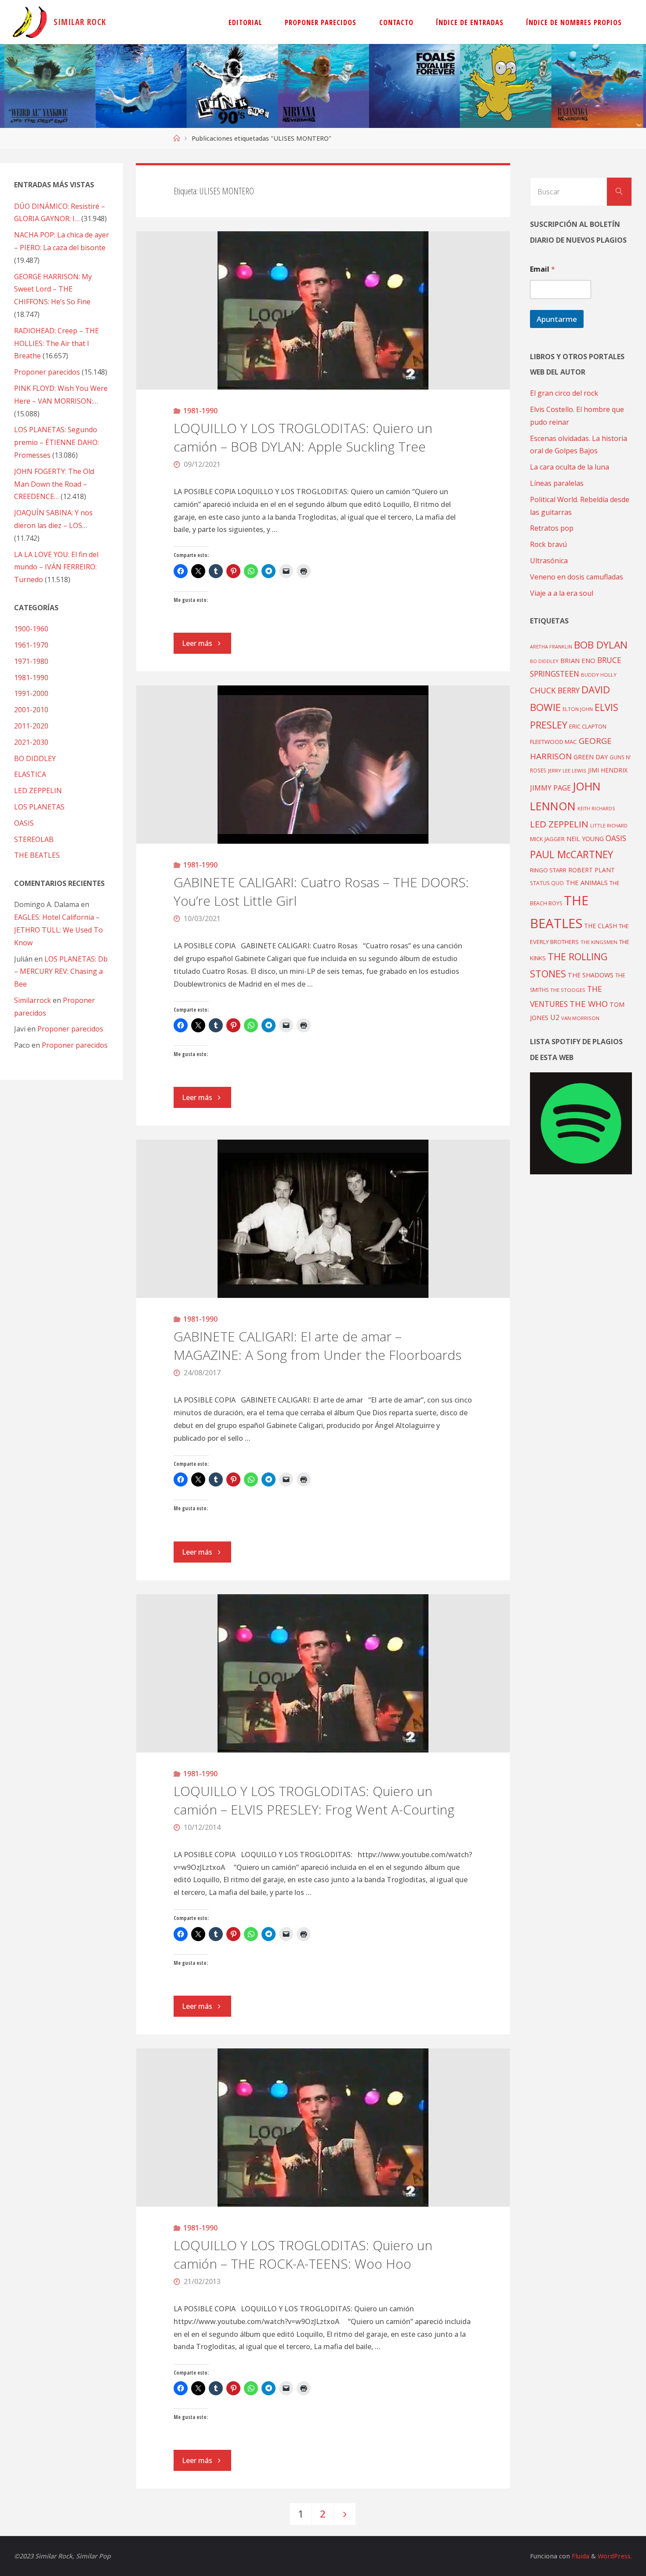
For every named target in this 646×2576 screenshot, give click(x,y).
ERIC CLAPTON (588, 726)
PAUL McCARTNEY (572, 854)
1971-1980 (31, 661)
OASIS (24, 823)
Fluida (580, 2556)
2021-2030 (31, 742)
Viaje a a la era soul (562, 593)
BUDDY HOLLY (599, 675)
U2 (555, 1017)
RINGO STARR (548, 870)
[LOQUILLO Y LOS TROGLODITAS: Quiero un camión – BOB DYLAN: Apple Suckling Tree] (323, 310)
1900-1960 (31, 629)
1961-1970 (31, 645)
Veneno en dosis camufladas (577, 577)
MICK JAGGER (547, 839)
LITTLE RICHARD (609, 825)
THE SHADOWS (591, 975)
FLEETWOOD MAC (553, 742)
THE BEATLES (37, 855)
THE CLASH (601, 926)
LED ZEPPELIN (38, 791)
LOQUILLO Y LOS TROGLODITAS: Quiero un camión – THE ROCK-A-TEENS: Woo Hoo (303, 2254)
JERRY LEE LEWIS (567, 771)
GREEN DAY (591, 757)
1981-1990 (200, 411)
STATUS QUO (547, 883)
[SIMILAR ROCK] (30, 22)
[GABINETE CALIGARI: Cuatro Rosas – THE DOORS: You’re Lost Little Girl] (323, 765)
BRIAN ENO (578, 660)
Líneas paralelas (557, 483)
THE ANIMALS (587, 882)
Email (543, 269)
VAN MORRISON (580, 1018)
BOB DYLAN (601, 645)
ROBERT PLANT (592, 870)
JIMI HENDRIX (608, 770)
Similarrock (33, 1000)
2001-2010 (31, 710)
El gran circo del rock (564, 393)
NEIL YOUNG (585, 839)
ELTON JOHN (578, 709)
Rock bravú (548, 544)
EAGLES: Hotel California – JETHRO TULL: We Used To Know (58, 930)
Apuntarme (557, 319)
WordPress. (615, 2556)
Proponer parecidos (70, 1029)
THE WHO (589, 1004)
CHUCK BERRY (555, 690)
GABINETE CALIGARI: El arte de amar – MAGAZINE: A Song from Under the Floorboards (318, 1346)
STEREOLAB (34, 839)
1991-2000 (31, 693)
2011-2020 (31, 726)
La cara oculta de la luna (570, 467)
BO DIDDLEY (35, 758)
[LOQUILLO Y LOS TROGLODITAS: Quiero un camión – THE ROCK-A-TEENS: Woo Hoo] (323, 2128)
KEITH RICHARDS (596, 809)
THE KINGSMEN (599, 942)
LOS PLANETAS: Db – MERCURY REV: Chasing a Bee (61, 972)
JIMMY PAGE (550, 788)
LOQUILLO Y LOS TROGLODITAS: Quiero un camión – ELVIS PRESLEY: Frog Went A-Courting (314, 1800)
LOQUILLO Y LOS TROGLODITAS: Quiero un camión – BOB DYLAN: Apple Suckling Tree (303, 437)
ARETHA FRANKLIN (551, 647)
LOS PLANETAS (39, 807)
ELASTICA (30, 774)
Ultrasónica (549, 561)
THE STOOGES (568, 990)
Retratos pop (552, 528)
